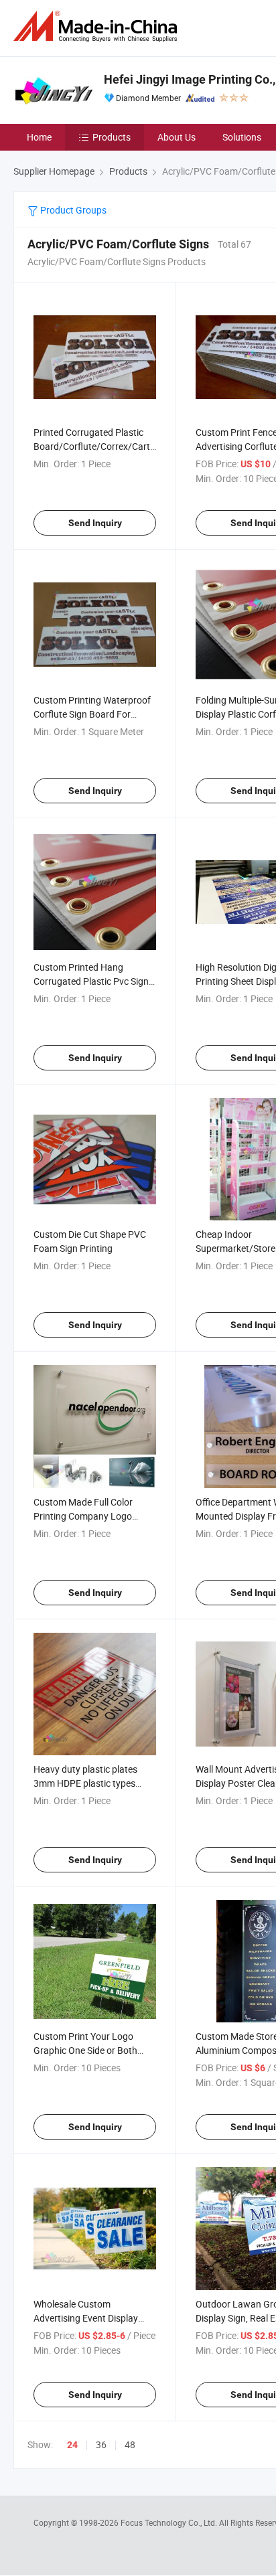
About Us (177, 137)
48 (130, 2444)
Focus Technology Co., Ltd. (170, 2522)
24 (72, 2445)
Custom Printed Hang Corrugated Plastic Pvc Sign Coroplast (91, 981)
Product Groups (72, 210)
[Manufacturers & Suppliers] (98, 26)
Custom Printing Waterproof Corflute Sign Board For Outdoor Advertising (92, 714)
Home (39, 137)
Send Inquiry (95, 523)
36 (101, 2444)
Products (112, 137)
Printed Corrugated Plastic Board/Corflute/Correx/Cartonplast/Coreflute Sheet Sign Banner (129, 446)
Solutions (242, 137)
